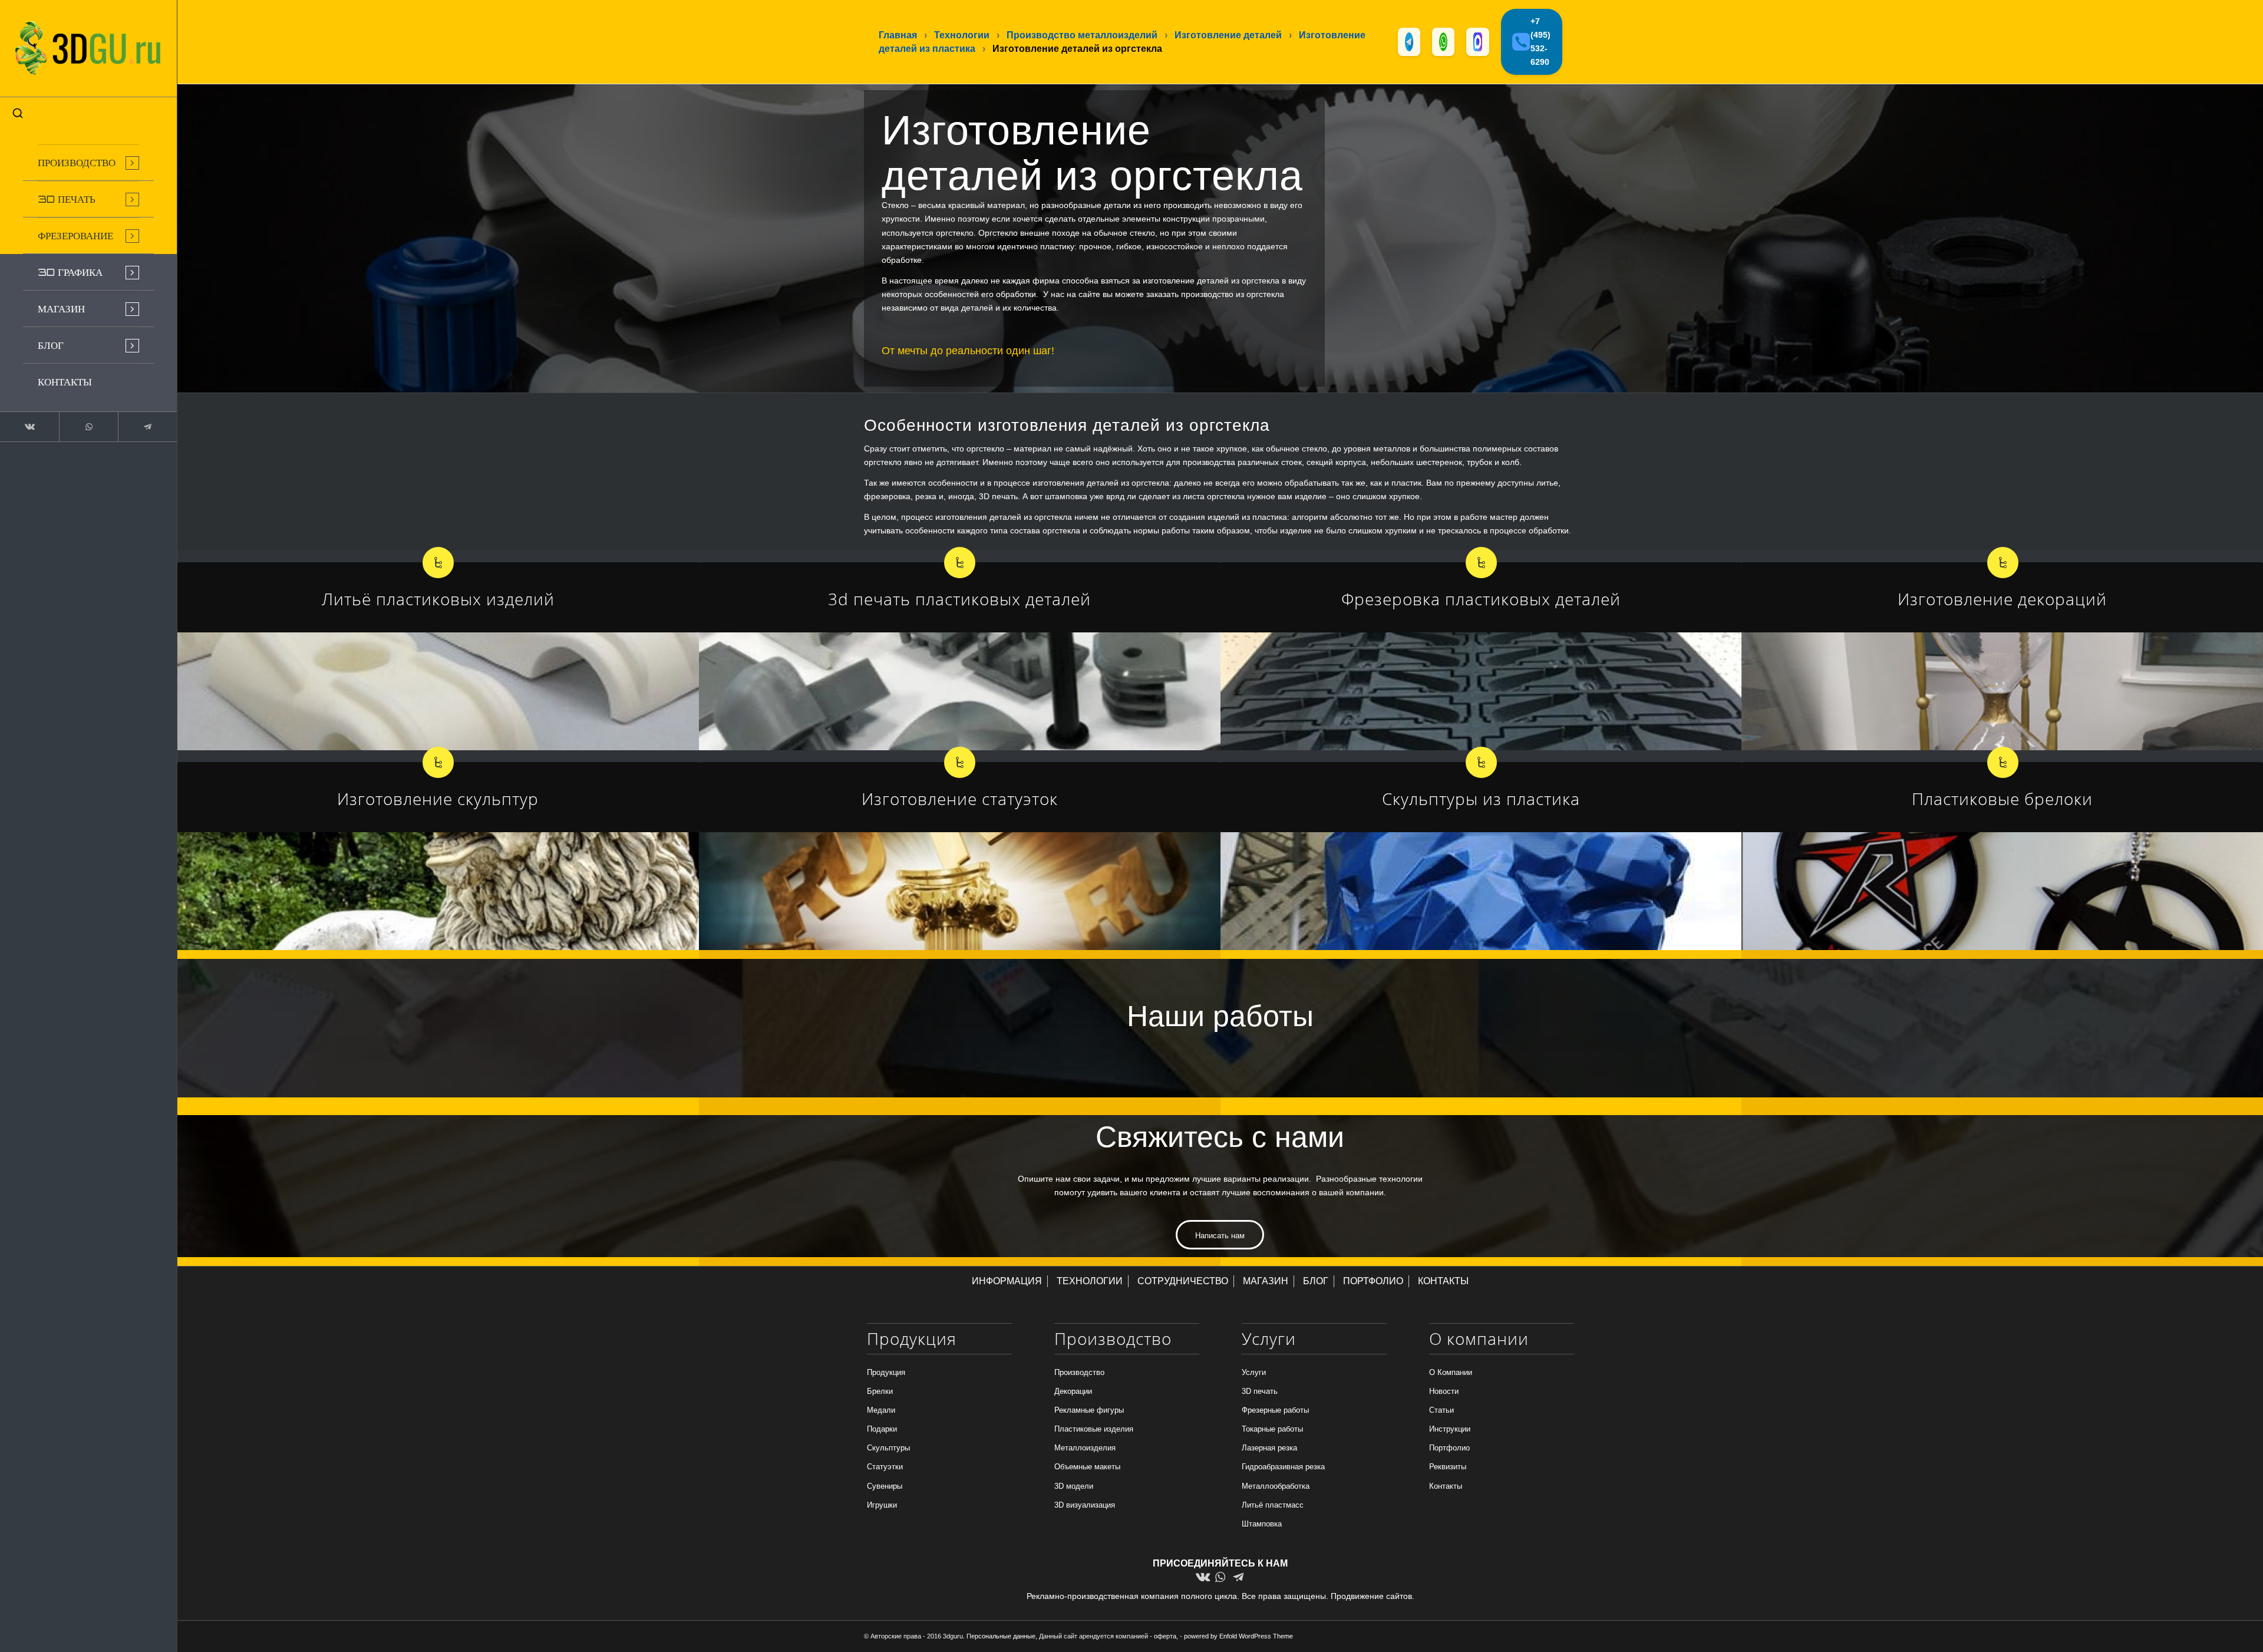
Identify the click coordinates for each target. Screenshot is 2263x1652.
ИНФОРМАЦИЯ (1007, 1281)
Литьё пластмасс (1273, 1505)
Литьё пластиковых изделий (438, 599)
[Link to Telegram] (147, 427)
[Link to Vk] (29, 427)
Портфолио (1449, 1448)
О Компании (1451, 1372)
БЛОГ (1316, 1281)
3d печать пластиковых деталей (959, 599)
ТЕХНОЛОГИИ (1090, 1281)
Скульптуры (888, 1448)
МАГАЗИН (1266, 1281)
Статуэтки (885, 1467)
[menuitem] (88, 163)
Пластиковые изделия (1094, 1429)
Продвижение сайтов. (1373, 1596)
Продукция (886, 1372)
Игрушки (882, 1505)
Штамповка (1262, 1524)
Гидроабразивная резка (1283, 1467)
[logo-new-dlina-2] (88, 48)
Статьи (1441, 1410)
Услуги (1254, 1372)
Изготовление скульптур (438, 799)
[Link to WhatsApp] (88, 427)
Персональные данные (1001, 1636)
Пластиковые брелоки (2002, 799)
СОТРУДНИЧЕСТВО (1183, 1281)
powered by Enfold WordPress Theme (1238, 1636)
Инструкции (1450, 1429)
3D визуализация (1085, 1505)
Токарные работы (1272, 1429)
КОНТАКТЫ (1443, 1281)
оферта (1165, 1636)
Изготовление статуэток (960, 799)
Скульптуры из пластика (1481, 799)
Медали (881, 1410)
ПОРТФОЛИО (1373, 1281)
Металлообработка (1276, 1486)
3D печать (1260, 1391)
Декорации (1073, 1391)
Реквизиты (1448, 1467)
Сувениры (885, 1486)
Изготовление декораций (2002, 599)
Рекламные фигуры (1089, 1410)
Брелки (880, 1391)
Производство (1079, 1372)
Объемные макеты (1087, 1467)
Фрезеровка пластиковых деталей (1481, 599)
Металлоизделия (1085, 1448)
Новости (1444, 1391)
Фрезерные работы (1275, 1410)
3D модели (1074, 1486)
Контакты (1446, 1486)
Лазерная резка (1269, 1448)
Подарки (882, 1429)
